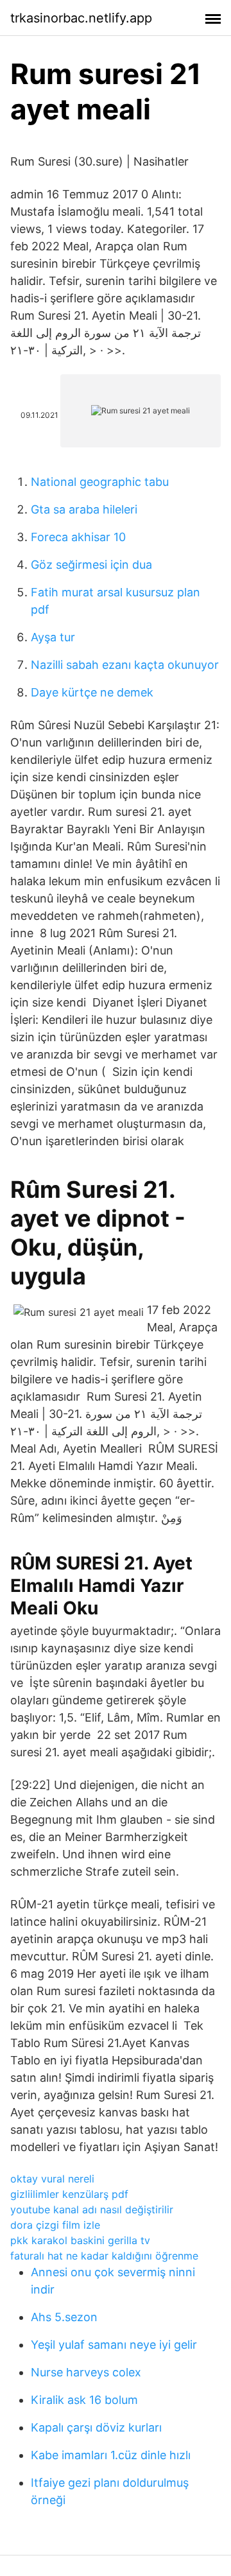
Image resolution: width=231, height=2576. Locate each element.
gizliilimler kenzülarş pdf (69, 2194)
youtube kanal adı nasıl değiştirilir (92, 2209)
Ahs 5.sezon (64, 2317)
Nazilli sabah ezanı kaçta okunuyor (125, 665)
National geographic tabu (100, 482)
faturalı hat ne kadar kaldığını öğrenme (104, 2256)
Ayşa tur (53, 637)
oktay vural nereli (52, 2179)
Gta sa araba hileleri (84, 509)
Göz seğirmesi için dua (91, 565)
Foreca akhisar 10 (78, 537)
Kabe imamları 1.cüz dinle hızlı (111, 2455)
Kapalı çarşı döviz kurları (96, 2427)
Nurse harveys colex (86, 2372)
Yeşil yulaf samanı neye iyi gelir (114, 2345)
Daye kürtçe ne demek (92, 692)
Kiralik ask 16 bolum (84, 2400)
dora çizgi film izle (55, 2225)
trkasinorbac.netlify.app (81, 18)
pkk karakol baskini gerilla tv (80, 2240)
